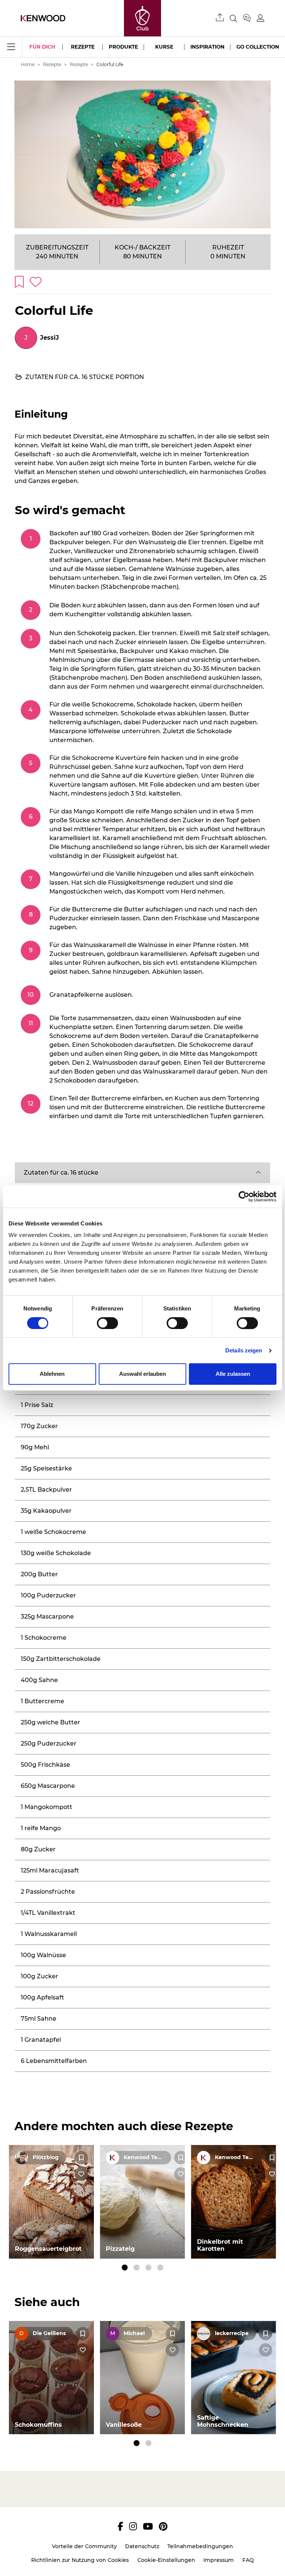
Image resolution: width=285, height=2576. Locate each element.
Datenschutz (142, 2546)
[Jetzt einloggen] (261, 18)
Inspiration (207, 47)
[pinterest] (163, 2526)
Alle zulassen (233, 1374)
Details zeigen (244, 1350)
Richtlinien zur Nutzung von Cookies (80, 2560)
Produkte (123, 47)
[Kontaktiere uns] (250, 18)
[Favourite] (81, 2158)
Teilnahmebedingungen (200, 2546)
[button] (142, 1173)
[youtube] (148, 2526)
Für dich (42, 47)
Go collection (258, 47)
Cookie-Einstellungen (166, 2560)
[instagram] (133, 2526)
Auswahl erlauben (142, 1374)
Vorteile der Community (84, 2546)
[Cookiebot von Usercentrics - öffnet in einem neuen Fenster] (244, 1196)
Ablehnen (52, 1374)
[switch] (107, 1323)
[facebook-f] (120, 2526)
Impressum (219, 2560)
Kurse (164, 47)
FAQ (248, 2560)
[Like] (81, 2174)
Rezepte (83, 47)
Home (28, 64)
